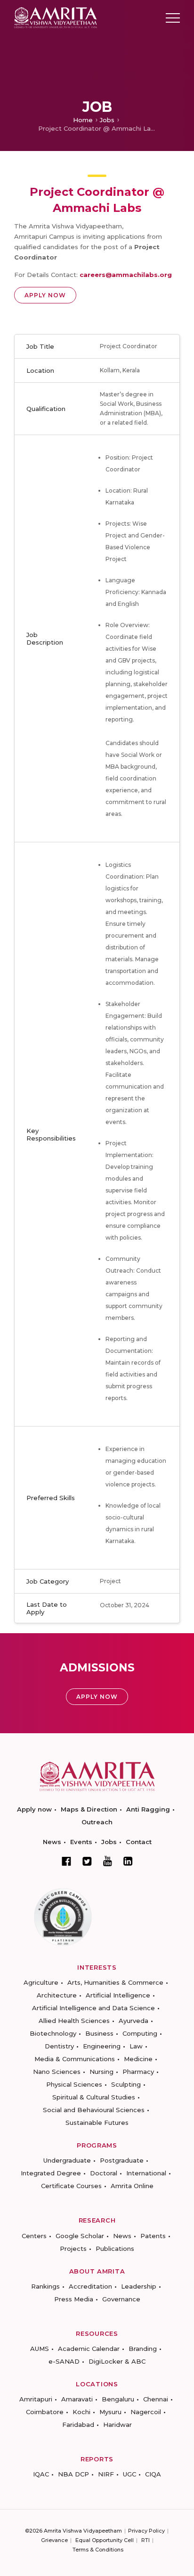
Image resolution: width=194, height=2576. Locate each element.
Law (136, 2046)
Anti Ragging (148, 1809)
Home (83, 120)
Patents (153, 2236)
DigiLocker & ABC (117, 2361)
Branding (143, 2349)
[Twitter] (87, 1861)
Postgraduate (122, 2160)
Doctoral (104, 2173)
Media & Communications (75, 2059)
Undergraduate (67, 2160)
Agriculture (41, 1982)
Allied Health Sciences (74, 2021)
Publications (115, 2249)
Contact (139, 1842)
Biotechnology (53, 2033)
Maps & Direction (89, 1809)
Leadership (139, 2286)
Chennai (156, 2399)
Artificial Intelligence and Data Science (93, 2008)
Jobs (107, 120)
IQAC (41, 2474)
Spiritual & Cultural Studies (94, 2097)
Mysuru (110, 2412)
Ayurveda (133, 2021)
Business (99, 2033)
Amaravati (77, 2399)
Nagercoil (146, 2412)
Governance (121, 2299)
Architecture (57, 1995)
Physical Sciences (74, 2084)
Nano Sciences (57, 2072)
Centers (34, 2236)
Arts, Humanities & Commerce (115, 1982)
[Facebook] (66, 1861)
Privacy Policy (146, 2531)
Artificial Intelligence (118, 1995)
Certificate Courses (71, 2186)
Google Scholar (80, 2236)
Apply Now (45, 295)
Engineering (102, 2046)
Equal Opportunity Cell (105, 2540)
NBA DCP (73, 2474)
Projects (73, 2249)
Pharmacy (138, 2072)
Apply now (34, 1809)
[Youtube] (108, 1861)
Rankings (45, 2286)
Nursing (101, 2072)
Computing (140, 2033)
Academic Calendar (89, 2349)
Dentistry (59, 2046)
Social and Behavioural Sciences (94, 2110)
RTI (145, 2540)
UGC (129, 2474)
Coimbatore (45, 2412)
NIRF (106, 2474)
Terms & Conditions (98, 2550)
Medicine (138, 2059)
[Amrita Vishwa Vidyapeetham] (56, 17)
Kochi (81, 2412)
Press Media (74, 2299)
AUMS (40, 2349)
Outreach (97, 1822)
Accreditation (90, 2286)
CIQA (153, 2474)
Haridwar (117, 2425)
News (52, 1842)
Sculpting (126, 2084)
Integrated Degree (51, 2173)
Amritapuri (36, 2399)
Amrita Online (132, 2186)
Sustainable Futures (97, 2123)
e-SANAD (64, 2361)
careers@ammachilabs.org (126, 275)
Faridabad (78, 2425)
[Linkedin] (128, 1861)
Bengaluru (118, 2399)
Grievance (54, 2540)
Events (81, 1842)
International (146, 2173)
